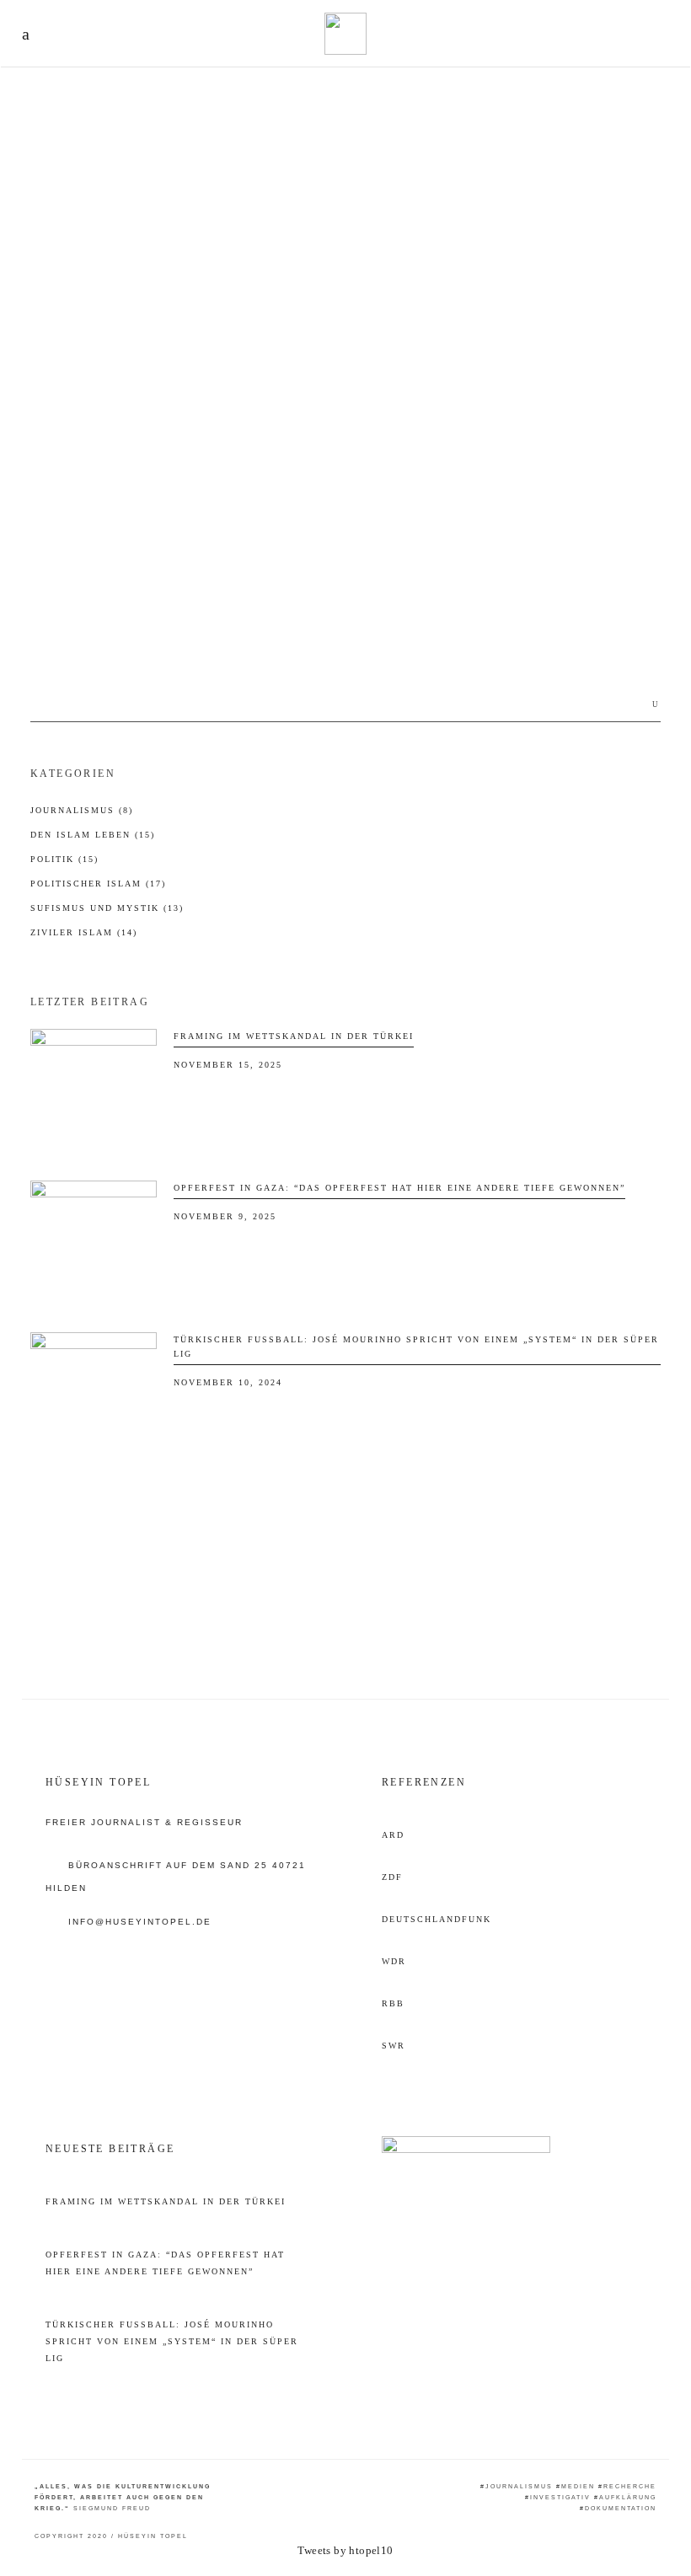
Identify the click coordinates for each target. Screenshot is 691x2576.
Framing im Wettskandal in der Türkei (294, 1036)
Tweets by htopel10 (345, 2550)
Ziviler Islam (84, 932)
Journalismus (82, 810)
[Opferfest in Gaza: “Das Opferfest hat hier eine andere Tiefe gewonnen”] (94, 1244)
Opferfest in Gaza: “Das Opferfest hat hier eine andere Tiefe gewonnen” (399, 1188)
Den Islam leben (93, 835)
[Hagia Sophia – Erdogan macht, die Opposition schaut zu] (177, 264)
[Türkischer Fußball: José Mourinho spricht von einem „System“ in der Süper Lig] (94, 1395)
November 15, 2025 (228, 1065)
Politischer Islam (98, 884)
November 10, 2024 (228, 1382)
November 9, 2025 (225, 1216)
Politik (49, 386)
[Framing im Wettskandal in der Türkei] (94, 1092)
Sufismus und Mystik (107, 908)
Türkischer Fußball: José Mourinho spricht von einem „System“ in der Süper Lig (172, 2341)
